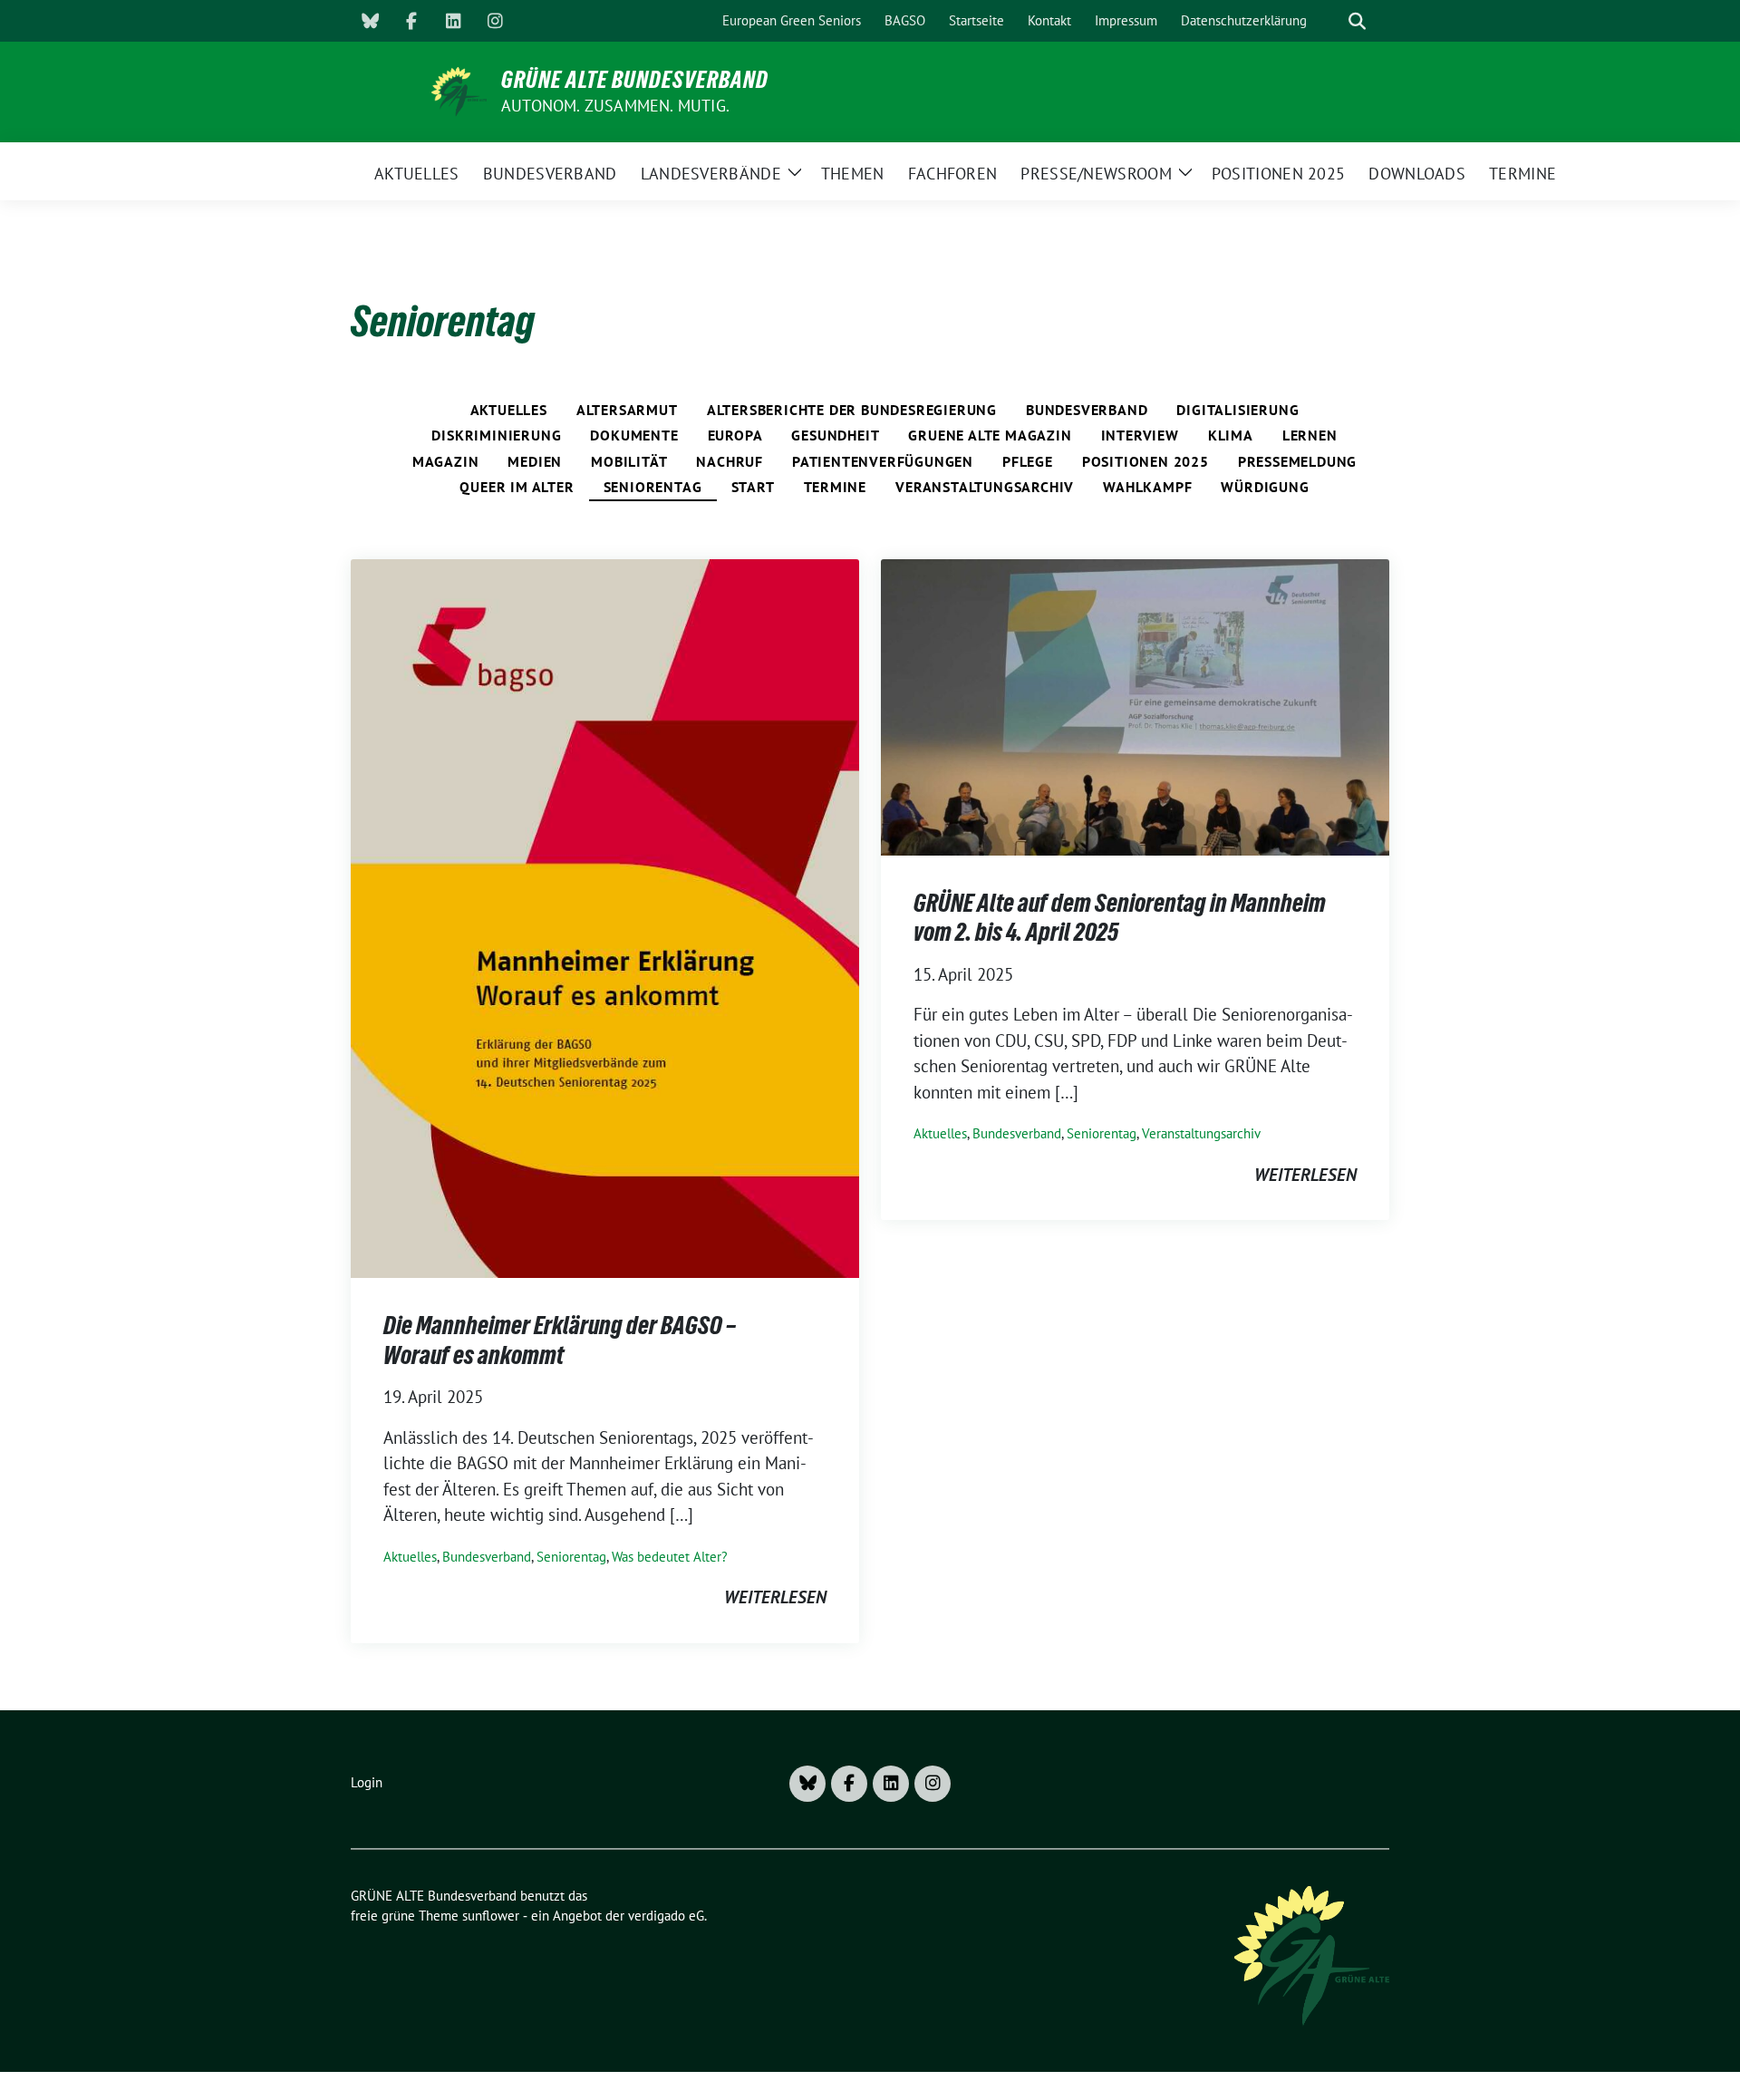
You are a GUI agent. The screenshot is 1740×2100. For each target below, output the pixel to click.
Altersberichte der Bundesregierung (852, 410)
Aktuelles (509, 410)
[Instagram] (495, 21)
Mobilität (629, 461)
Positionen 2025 (1145, 461)
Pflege (1028, 461)
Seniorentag (653, 487)
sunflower (491, 1916)
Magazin (446, 461)
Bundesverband (1087, 410)
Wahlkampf (1147, 487)
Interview (1140, 435)
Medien (535, 461)
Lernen (1310, 435)
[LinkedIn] (453, 21)
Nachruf (730, 461)
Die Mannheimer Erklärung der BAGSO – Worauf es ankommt (560, 1340)
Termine (836, 487)
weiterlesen (775, 1597)
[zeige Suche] (1357, 21)
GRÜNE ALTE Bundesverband (635, 80)
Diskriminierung (496, 435)
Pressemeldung (1297, 461)
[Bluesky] (370, 21)
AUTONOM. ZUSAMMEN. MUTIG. (615, 106)
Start (753, 487)
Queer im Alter (517, 487)
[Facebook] (411, 21)
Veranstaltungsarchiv (985, 487)
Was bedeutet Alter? (670, 1557)
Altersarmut (627, 410)
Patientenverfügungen (883, 461)
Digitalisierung (1237, 410)
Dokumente (634, 435)
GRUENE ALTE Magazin (990, 435)
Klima (1231, 435)
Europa (735, 435)
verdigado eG (666, 1916)
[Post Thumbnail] (605, 916)
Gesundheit (835, 435)
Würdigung (1265, 487)
